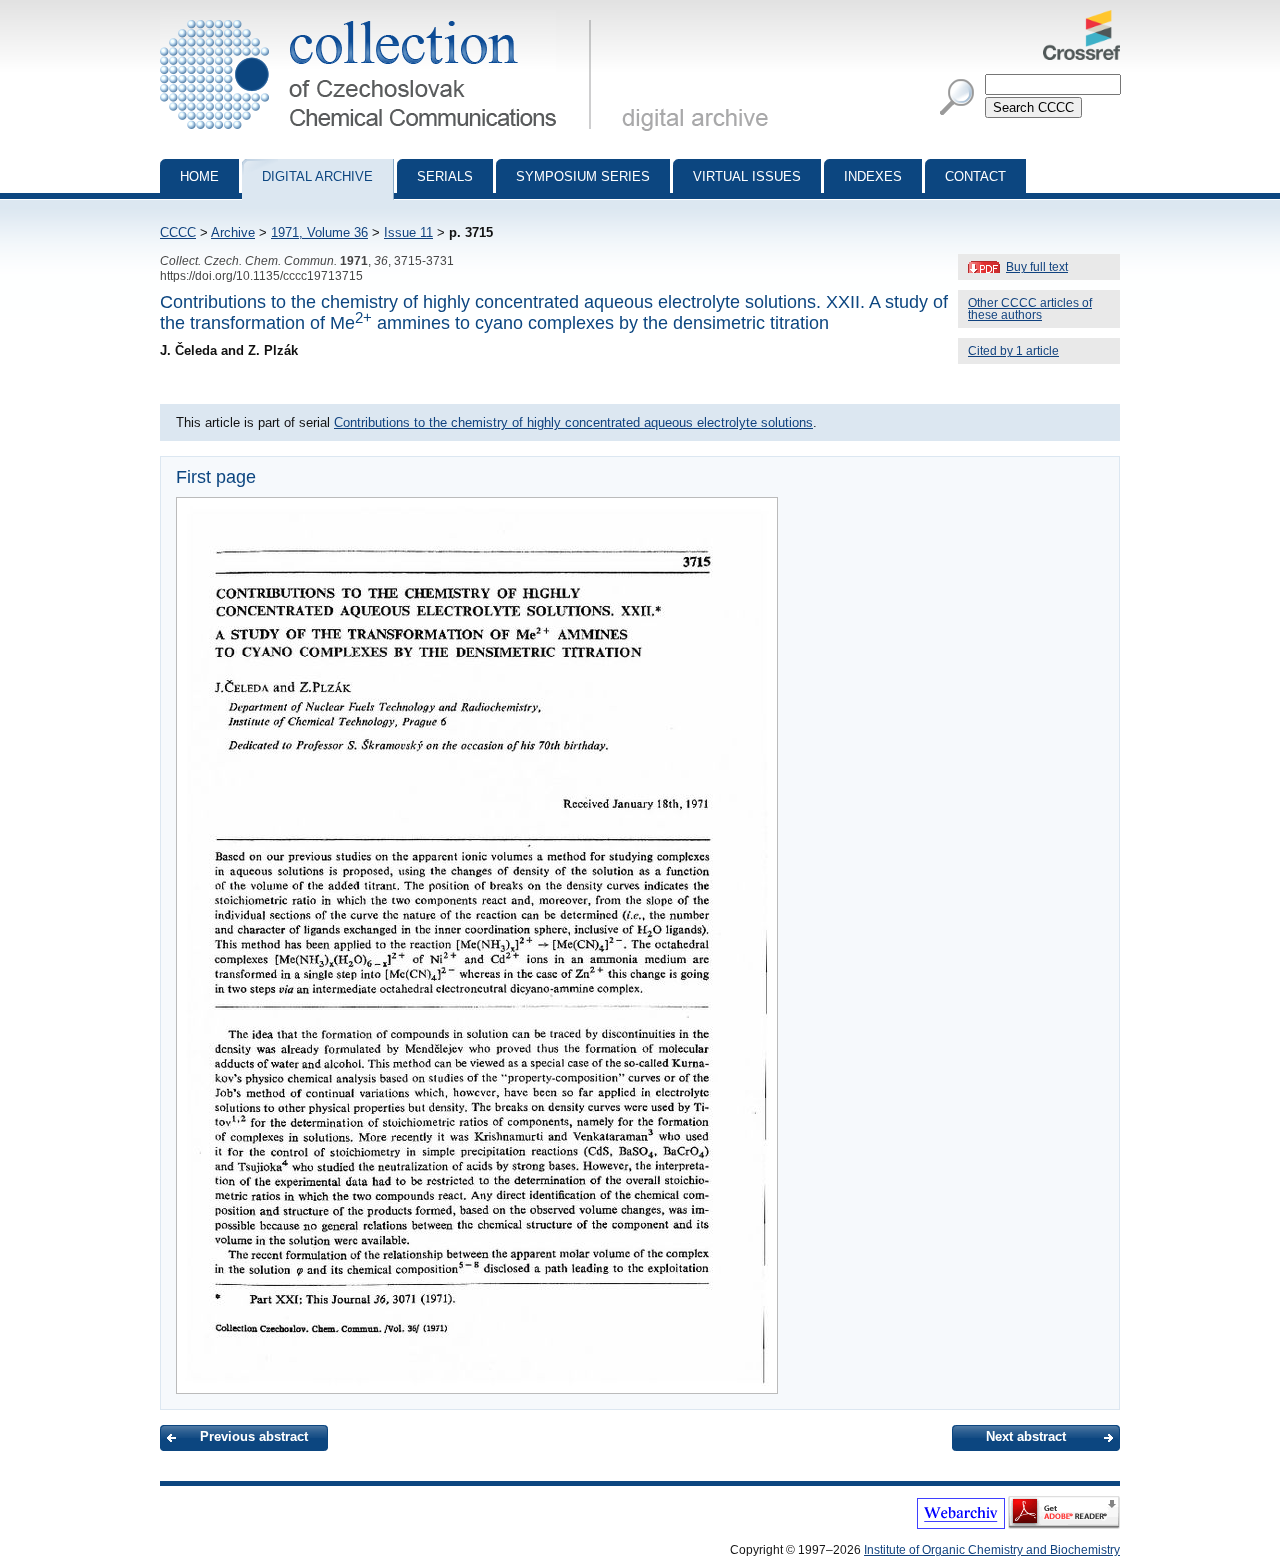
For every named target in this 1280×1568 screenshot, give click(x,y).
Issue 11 (408, 232)
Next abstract (1026, 1436)
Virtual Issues (747, 176)
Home (199, 176)
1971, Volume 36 (319, 232)
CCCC (178, 232)
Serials (445, 176)
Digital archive (317, 176)
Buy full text (1037, 267)
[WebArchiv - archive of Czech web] (961, 1525)
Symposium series (583, 176)
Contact (975, 176)
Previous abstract (254, 1436)
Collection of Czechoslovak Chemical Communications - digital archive (381, 18)
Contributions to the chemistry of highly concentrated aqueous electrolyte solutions (573, 422)
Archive (233, 232)
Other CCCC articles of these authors (1030, 309)
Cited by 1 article (1013, 351)
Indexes (873, 176)
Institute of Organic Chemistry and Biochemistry (992, 1550)
